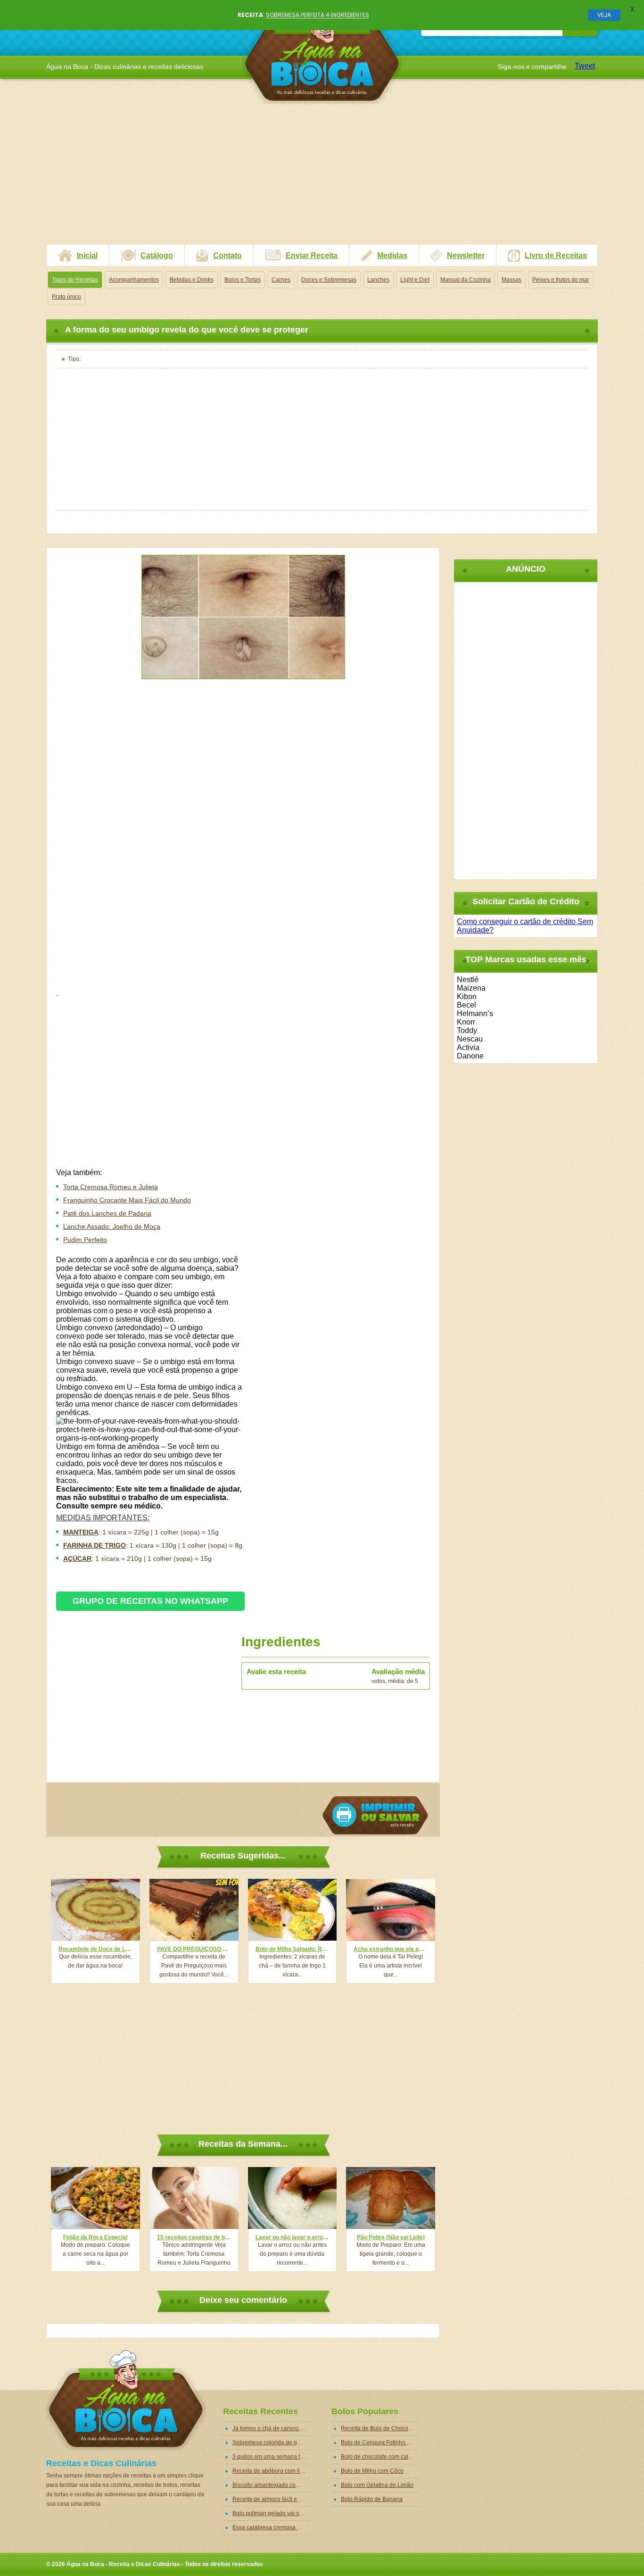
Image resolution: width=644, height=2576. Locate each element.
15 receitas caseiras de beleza (194, 2237)
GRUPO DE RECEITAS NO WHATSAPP (150, 1601)
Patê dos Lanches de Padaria (107, 1213)
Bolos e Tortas (243, 280)
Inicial (87, 255)
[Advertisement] (322, 178)
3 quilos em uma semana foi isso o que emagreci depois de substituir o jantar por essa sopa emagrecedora (271, 2457)
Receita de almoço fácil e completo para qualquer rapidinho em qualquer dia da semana (271, 2499)
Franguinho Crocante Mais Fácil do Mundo (127, 1200)
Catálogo (157, 255)
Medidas (392, 255)
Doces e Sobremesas (329, 280)
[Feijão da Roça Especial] (95, 2198)
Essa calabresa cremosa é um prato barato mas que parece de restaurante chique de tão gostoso (271, 2527)
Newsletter (466, 255)
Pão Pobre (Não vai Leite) (391, 2237)
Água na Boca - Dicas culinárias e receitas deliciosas (322, 54)
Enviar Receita (312, 255)
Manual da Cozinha (466, 280)
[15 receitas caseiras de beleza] (194, 2198)
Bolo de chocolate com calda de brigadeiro (380, 2457)
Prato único (66, 297)
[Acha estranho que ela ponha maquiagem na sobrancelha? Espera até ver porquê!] (391, 1910)
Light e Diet (415, 280)
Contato (227, 255)
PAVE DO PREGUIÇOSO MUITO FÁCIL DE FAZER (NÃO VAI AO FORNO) (194, 1949)
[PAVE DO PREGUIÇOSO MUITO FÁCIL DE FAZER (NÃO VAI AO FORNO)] (194, 1910)
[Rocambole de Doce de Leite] (95, 1910)
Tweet (585, 66)
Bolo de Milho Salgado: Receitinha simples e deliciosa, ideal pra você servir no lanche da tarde (293, 1949)
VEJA (604, 15)
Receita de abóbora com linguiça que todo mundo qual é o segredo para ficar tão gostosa (271, 2471)
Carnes (281, 280)
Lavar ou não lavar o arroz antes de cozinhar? (293, 2237)
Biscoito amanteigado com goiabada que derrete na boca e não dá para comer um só (271, 2485)
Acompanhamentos (134, 280)
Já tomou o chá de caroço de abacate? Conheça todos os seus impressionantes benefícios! (271, 2428)
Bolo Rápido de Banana (372, 2499)
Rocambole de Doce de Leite (95, 1949)
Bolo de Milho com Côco (372, 2471)
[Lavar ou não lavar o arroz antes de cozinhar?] (293, 2198)
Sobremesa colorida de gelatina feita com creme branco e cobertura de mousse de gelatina (271, 2443)
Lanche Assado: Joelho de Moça (112, 1226)
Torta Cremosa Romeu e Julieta (111, 1187)
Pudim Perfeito (85, 1240)
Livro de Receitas (556, 255)
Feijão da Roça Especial (95, 2237)
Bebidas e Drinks (192, 280)
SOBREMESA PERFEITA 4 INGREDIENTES (318, 15)
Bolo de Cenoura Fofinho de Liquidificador (380, 2443)
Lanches (378, 280)
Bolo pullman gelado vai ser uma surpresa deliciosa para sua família (271, 2513)
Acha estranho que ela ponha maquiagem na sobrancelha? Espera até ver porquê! (391, 1949)
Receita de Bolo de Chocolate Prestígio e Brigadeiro (380, 2428)
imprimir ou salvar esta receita (375, 1815)
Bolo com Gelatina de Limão (377, 2485)
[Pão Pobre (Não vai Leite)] (391, 2198)
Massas (512, 280)
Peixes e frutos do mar (561, 280)
